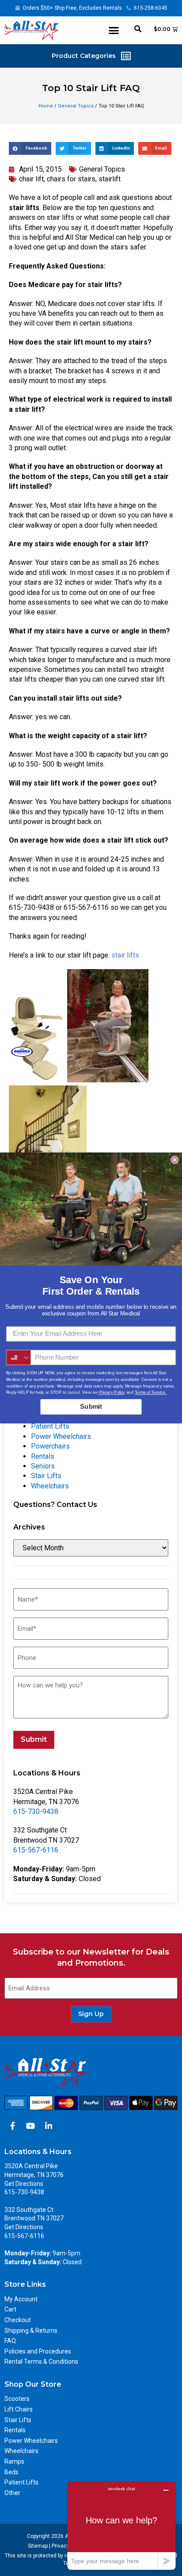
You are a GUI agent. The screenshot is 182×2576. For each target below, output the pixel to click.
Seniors (43, 1466)
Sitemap (38, 2546)
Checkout (18, 2320)
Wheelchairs (50, 1486)
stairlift (110, 179)
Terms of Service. (151, 1392)
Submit (34, 1739)
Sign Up (91, 2014)
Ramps (14, 2461)
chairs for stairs (71, 179)
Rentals (43, 1456)
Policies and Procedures (38, 2351)
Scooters (17, 2399)
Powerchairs (50, 1446)
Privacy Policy (111, 1392)
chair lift (31, 179)
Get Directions (24, 2184)
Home (46, 106)
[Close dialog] (174, 1160)
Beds (11, 2472)
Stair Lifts (46, 1476)
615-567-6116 (36, 1850)
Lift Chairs (19, 2409)
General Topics (76, 106)
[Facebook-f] (12, 2126)
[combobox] (19, 1358)
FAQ (10, 2341)
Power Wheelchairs (61, 1436)
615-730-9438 (36, 1811)
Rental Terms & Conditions (41, 2361)
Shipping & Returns (31, 2331)
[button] (114, 31)
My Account (21, 2299)
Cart (10, 2309)
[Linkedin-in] (49, 2126)
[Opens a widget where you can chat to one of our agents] (121, 2525)
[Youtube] (30, 2126)
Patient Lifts (50, 1426)
